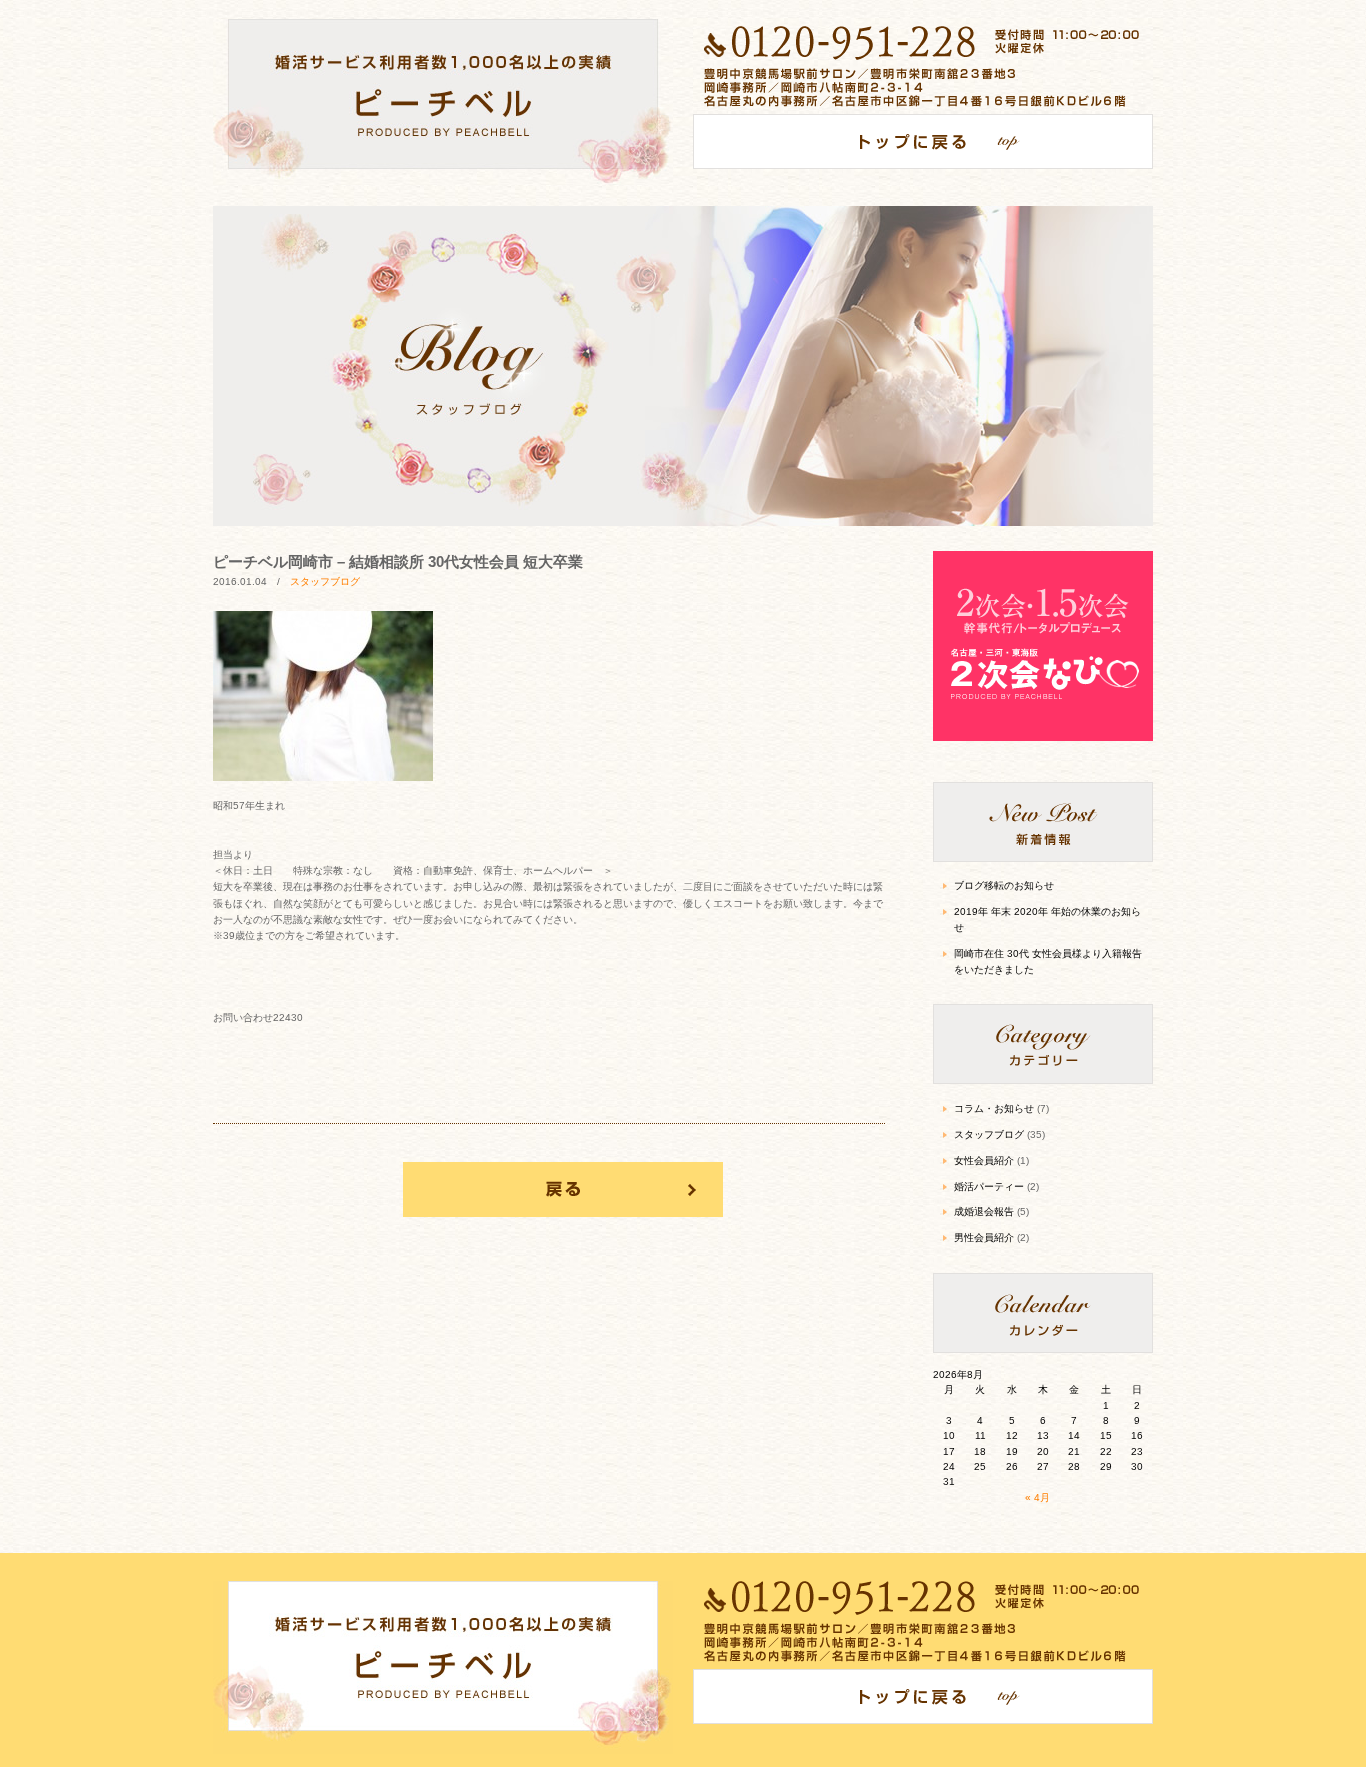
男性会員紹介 (984, 1237)
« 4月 (1037, 1497)
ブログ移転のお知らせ (1004, 885)
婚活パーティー (989, 1186)
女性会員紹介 (984, 1160)
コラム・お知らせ (994, 1108)
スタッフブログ (325, 581)
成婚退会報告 (984, 1211)
